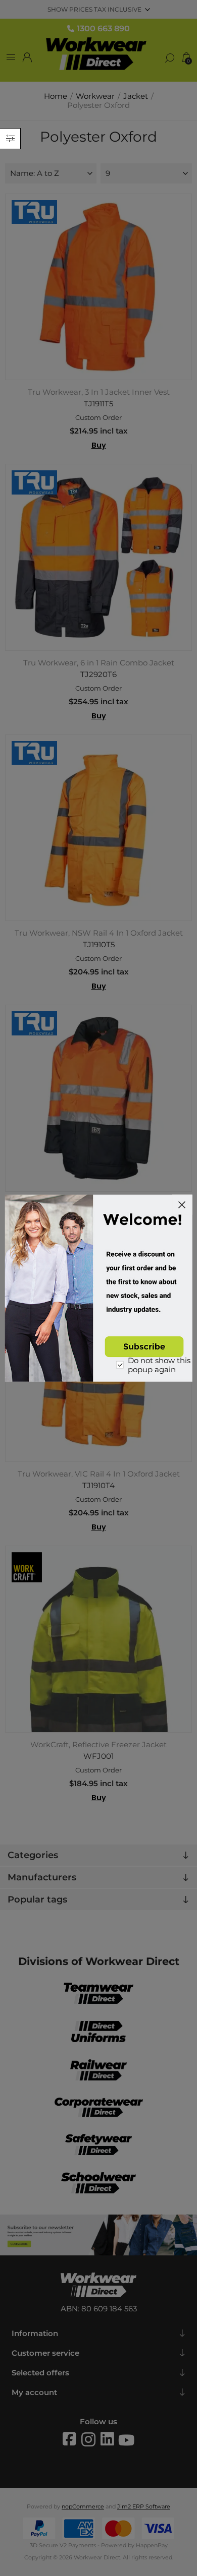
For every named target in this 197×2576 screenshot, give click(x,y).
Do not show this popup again (159, 1365)
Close (182, 1205)
